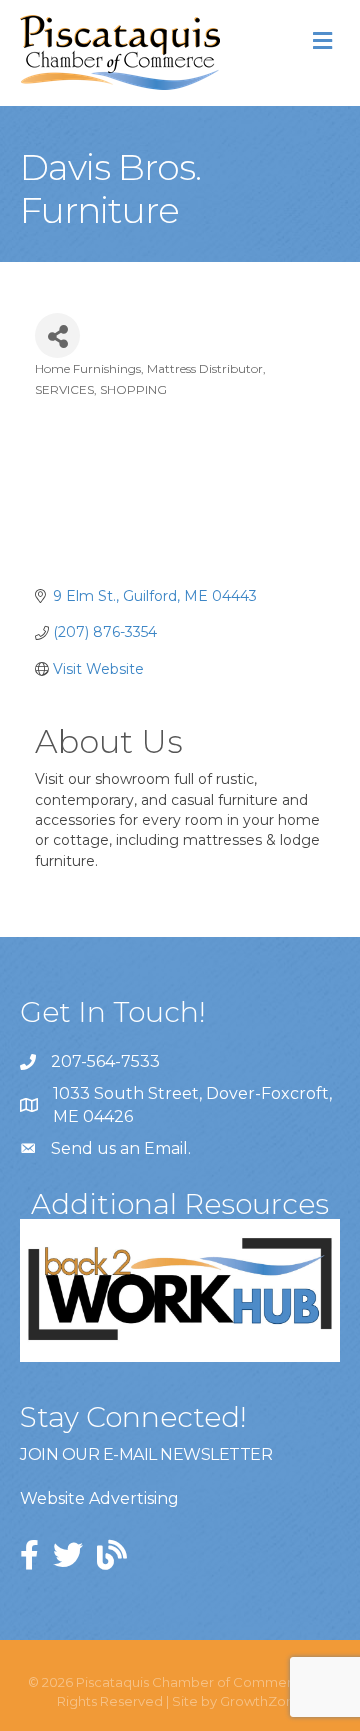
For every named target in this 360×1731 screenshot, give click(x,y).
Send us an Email (119, 1148)
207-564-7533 (105, 1061)
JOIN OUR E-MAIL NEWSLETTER (146, 1454)
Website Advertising (99, 1498)
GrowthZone (261, 1701)
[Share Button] (57, 335)
